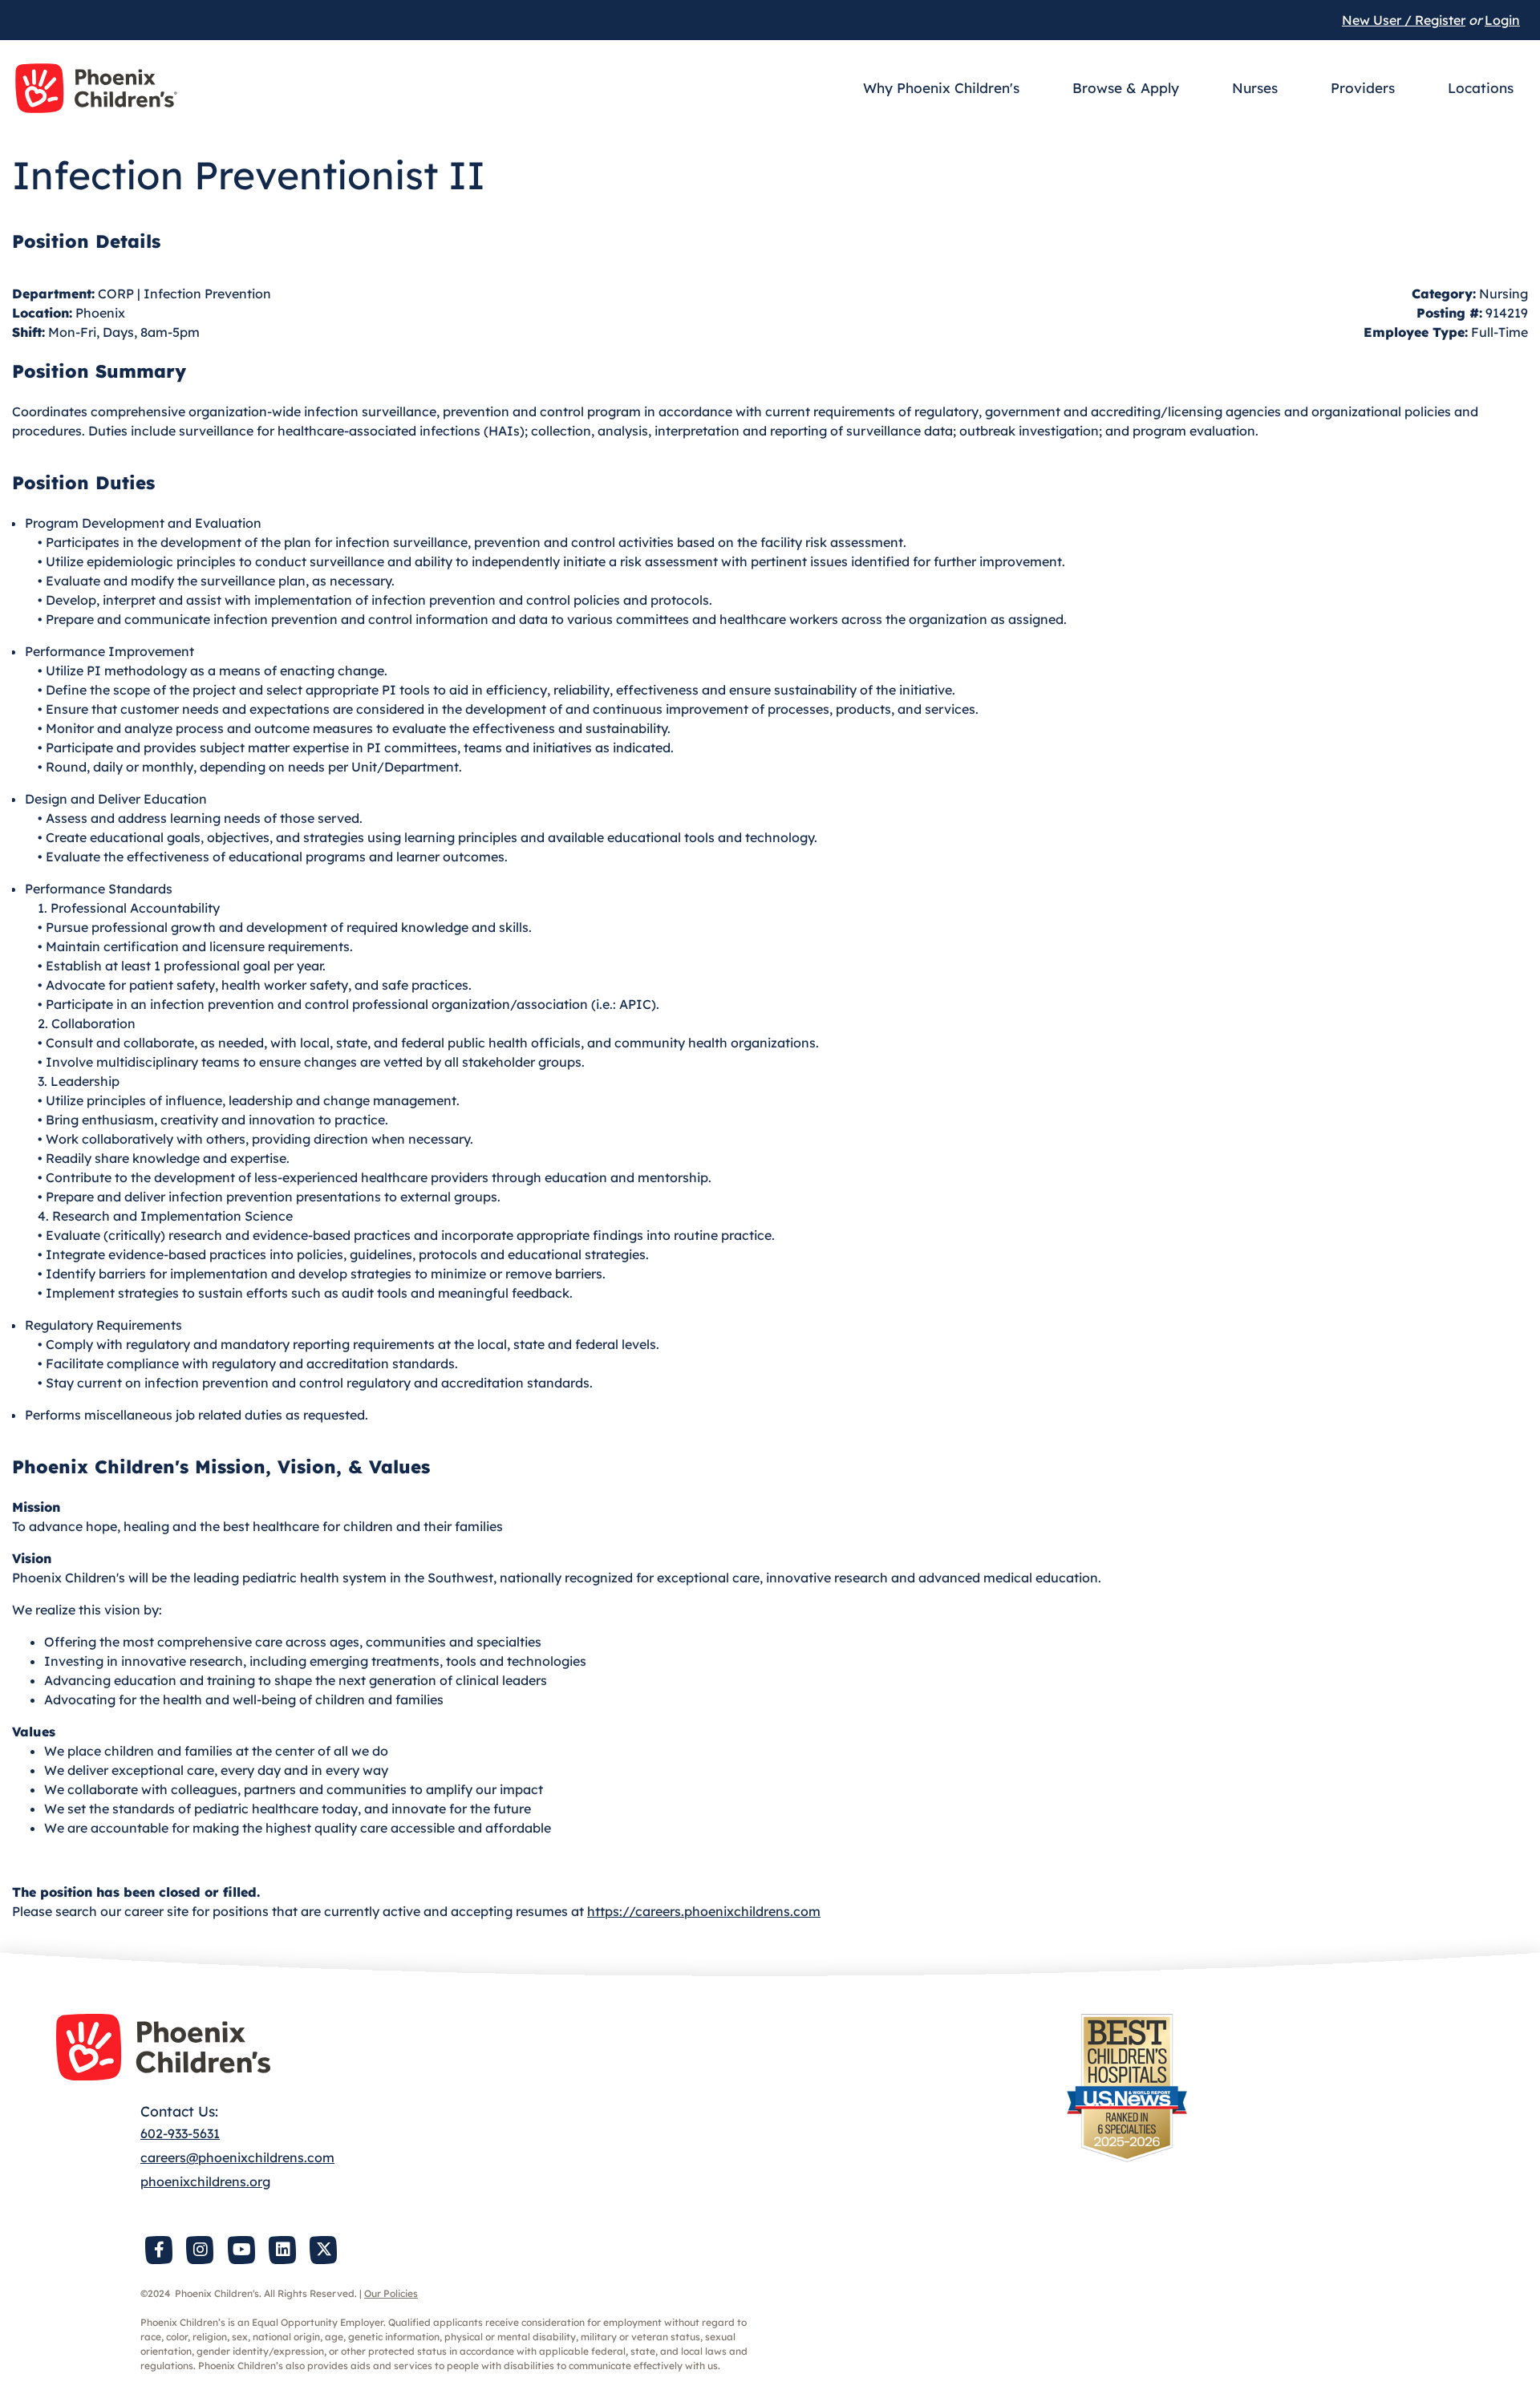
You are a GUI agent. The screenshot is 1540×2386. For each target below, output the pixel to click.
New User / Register (1404, 20)
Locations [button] (1481, 88)
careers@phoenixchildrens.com (237, 2157)
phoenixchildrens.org (205, 2181)
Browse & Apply (1126, 88)
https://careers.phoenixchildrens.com (704, 1911)
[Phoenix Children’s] (96, 88)
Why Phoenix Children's (941, 88)
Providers (1363, 88)
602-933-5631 (180, 2133)
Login (1502, 20)
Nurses (1255, 88)
